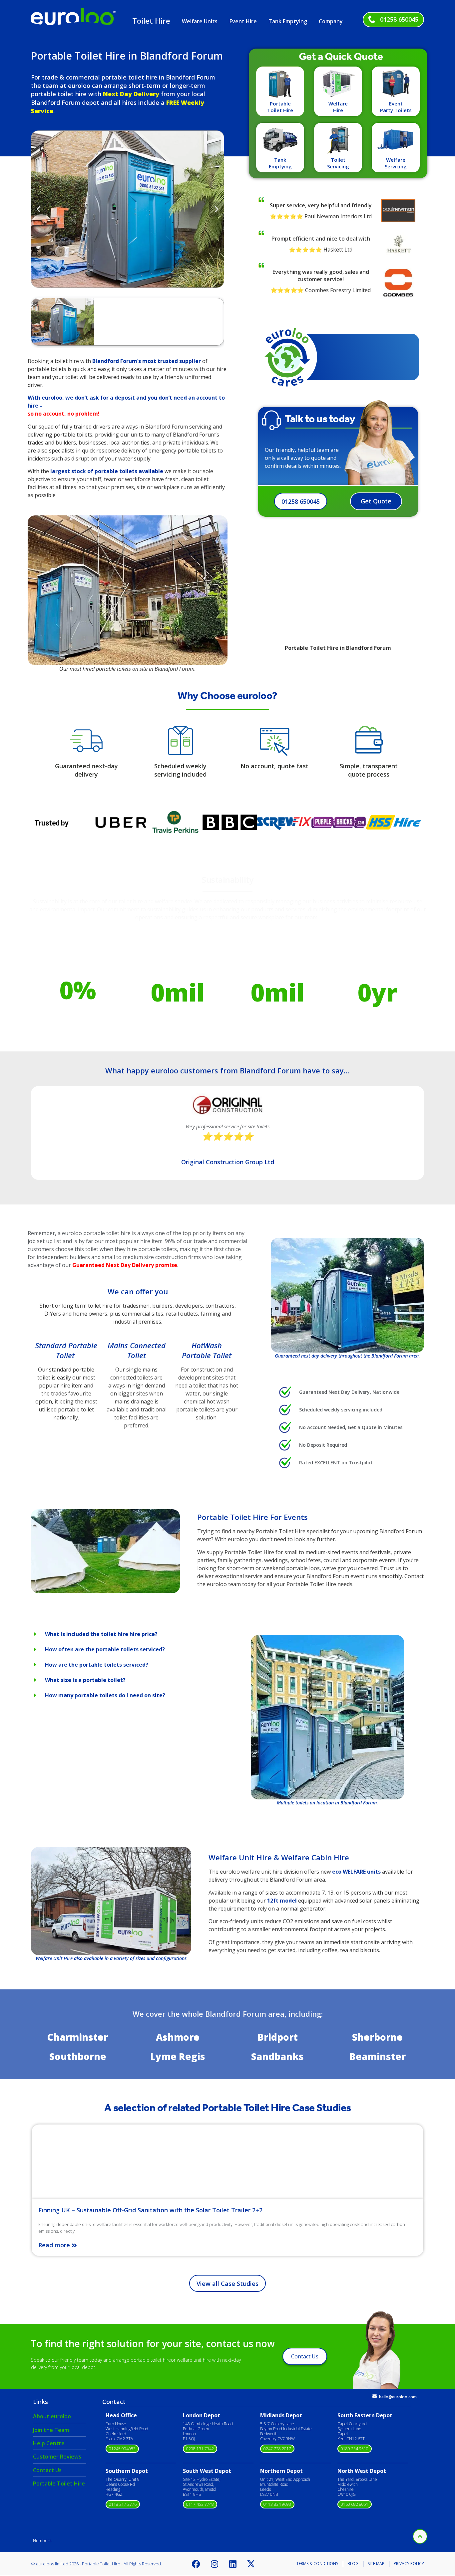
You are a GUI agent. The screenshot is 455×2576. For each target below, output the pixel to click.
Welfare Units (200, 21)
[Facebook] (196, 2564)
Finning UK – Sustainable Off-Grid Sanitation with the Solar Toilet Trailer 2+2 (150, 2210)
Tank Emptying (288, 21)
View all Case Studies (227, 2284)
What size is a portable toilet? (85, 1680)
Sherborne (377, 2037)
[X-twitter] (251, 2564)
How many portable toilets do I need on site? (105, 1695)
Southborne (78, 2056)
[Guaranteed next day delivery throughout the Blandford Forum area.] (347, 1295)
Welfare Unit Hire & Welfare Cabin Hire (279, 1857)
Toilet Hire (151, 21)
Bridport (278, 2037)
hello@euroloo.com (398, 2397)
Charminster (78, 2037)
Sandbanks (277, 2056)
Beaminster (378, 2056)
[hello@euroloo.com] (375, 2396)
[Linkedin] (233, 2564)
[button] (38, 209)
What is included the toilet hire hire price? (101, 1634)
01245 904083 (122, 2449)
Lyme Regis (178, 2056)
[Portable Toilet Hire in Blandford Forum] (105, 1591)
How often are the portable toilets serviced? (105, 1649)
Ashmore (178, 2037)
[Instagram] (215, 2564)
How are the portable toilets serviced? (97, 1665)
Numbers (42, 2540)
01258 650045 (399, 19)
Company (331, 21)
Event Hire (243, 21)
